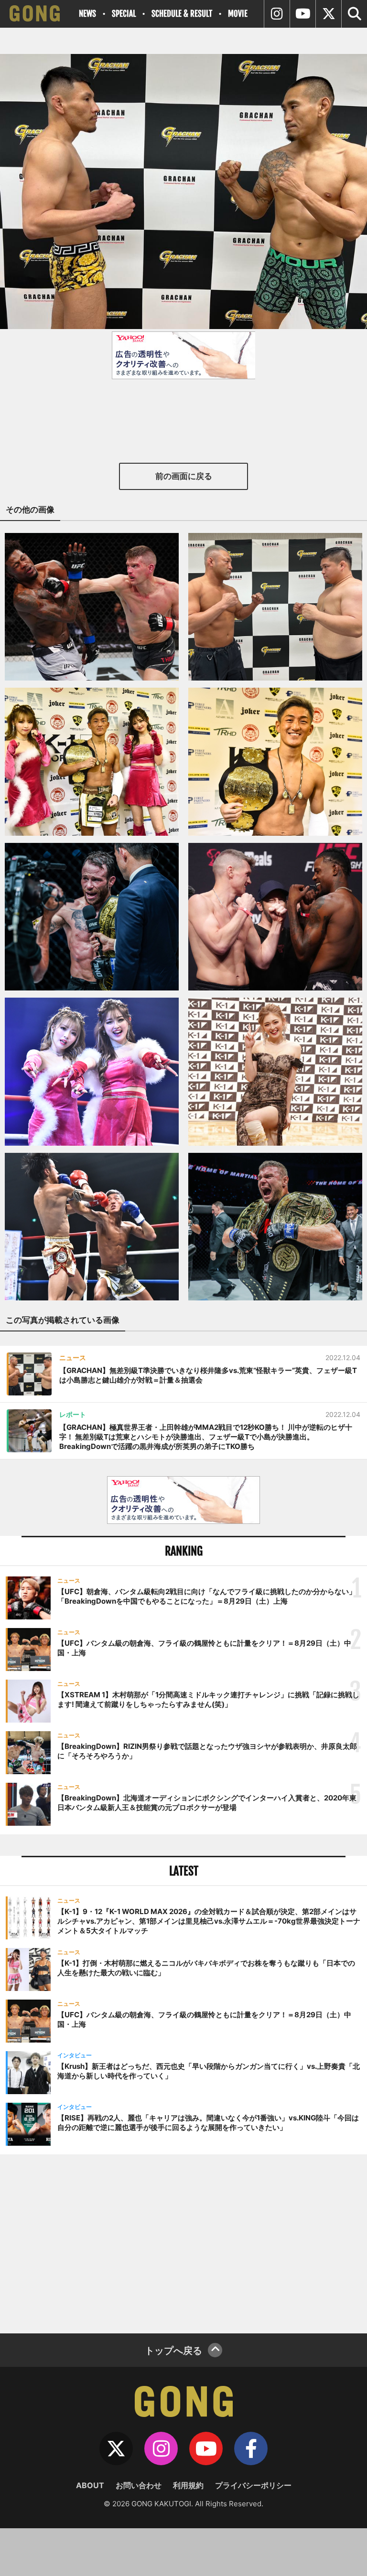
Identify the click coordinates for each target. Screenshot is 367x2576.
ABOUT (90, 2485)
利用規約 (188, 2485)
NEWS (87, 14)
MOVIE (238, 14)
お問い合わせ (139, 2485)
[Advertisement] (183, 2243)
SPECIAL (124, 14)
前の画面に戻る (184, 476)
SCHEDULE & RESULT (182, 14)
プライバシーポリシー (253, 2485)
